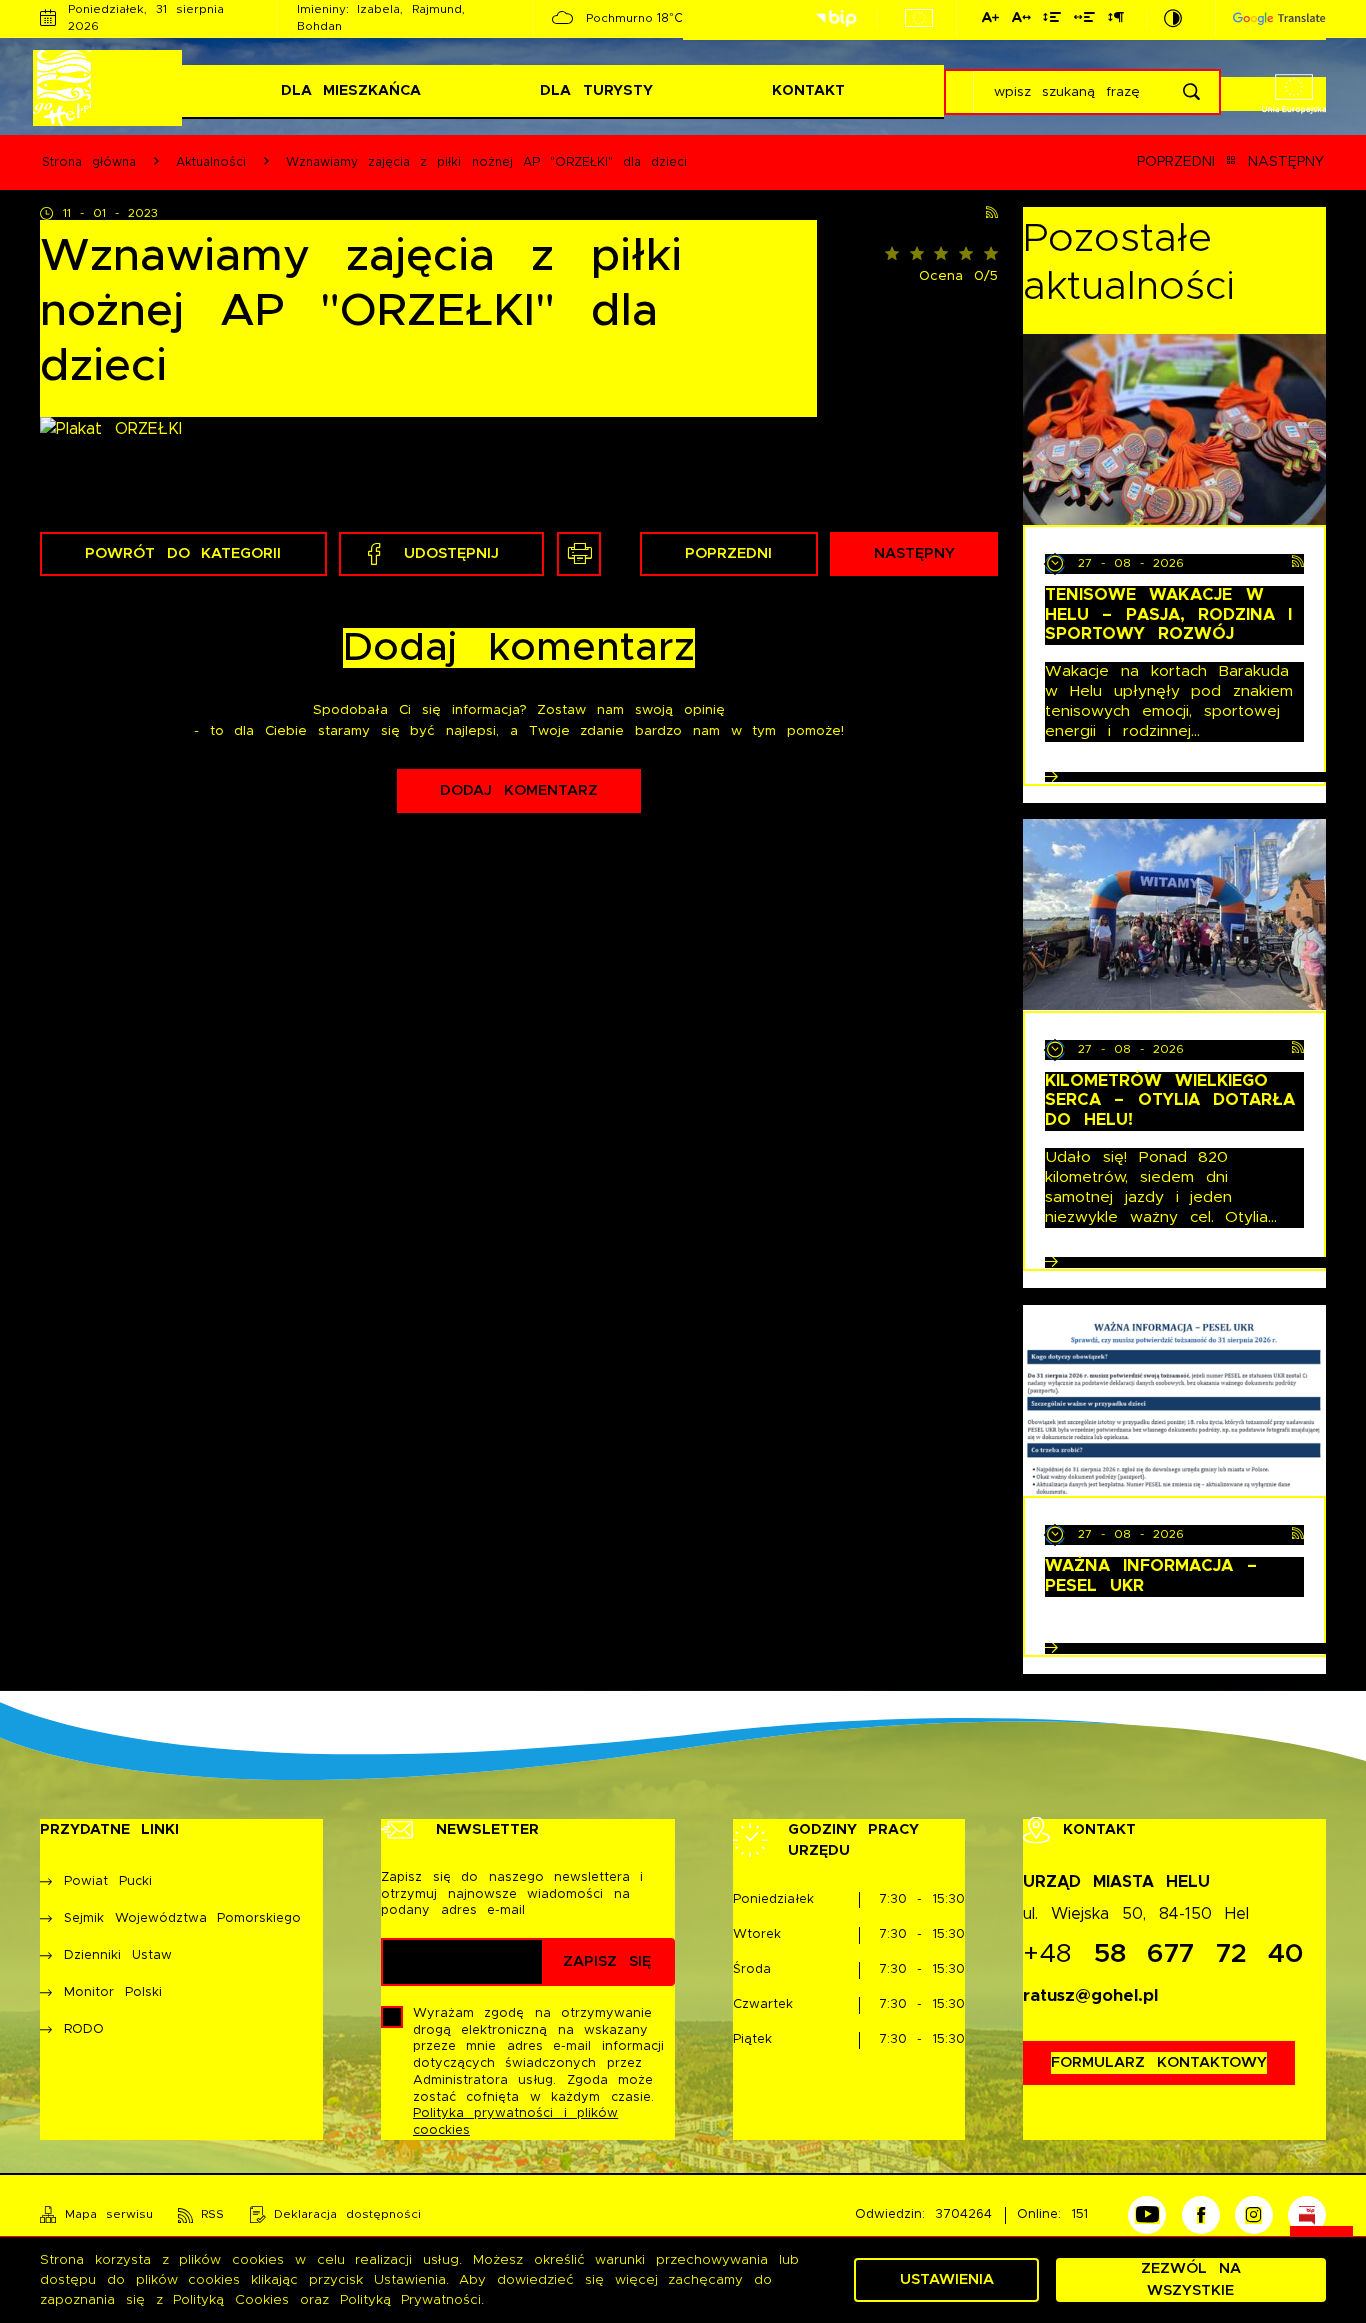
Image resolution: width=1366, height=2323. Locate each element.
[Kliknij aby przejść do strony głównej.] (110, 88)
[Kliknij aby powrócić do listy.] (1231, 162)
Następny (1286, 162)
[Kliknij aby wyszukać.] (1191, 92)
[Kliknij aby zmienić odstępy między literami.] (1020, 20)
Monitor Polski (112, 1992)
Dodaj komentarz (518, 790)
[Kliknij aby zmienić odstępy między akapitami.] (1115, 20)
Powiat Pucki (107, 1881)
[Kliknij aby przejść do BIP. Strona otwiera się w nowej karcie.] (836, 19)
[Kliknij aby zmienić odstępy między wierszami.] (1052, 20)
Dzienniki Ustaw (117, 1955)
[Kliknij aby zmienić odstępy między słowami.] (1084, 20)
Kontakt (808, 90)
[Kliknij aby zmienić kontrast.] (1173, 18)
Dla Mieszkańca (351, 90)
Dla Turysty (596, 90)
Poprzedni (1176, 162)
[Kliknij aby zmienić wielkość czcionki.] (990, 20)
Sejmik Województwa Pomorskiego (182, 1918)
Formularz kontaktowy (1158, 2062)
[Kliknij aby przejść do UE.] (919, 18)
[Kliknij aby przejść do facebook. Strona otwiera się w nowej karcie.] (1201, 2215)
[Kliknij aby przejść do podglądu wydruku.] (579, 554)
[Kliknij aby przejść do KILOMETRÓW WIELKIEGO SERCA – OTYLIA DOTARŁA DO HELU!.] (1174, 914)
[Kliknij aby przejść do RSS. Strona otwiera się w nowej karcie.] (992, 214)
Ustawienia (947, 2279)
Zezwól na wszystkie (1190, 2279)
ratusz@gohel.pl (1090, 1996)
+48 (1163, 1954)
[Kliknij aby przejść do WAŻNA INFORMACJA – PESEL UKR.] (1174, 1400)
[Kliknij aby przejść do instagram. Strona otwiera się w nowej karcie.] (1254, 2215)
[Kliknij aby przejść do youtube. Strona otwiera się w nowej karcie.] (1147, 2215)
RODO (84, 2029)
